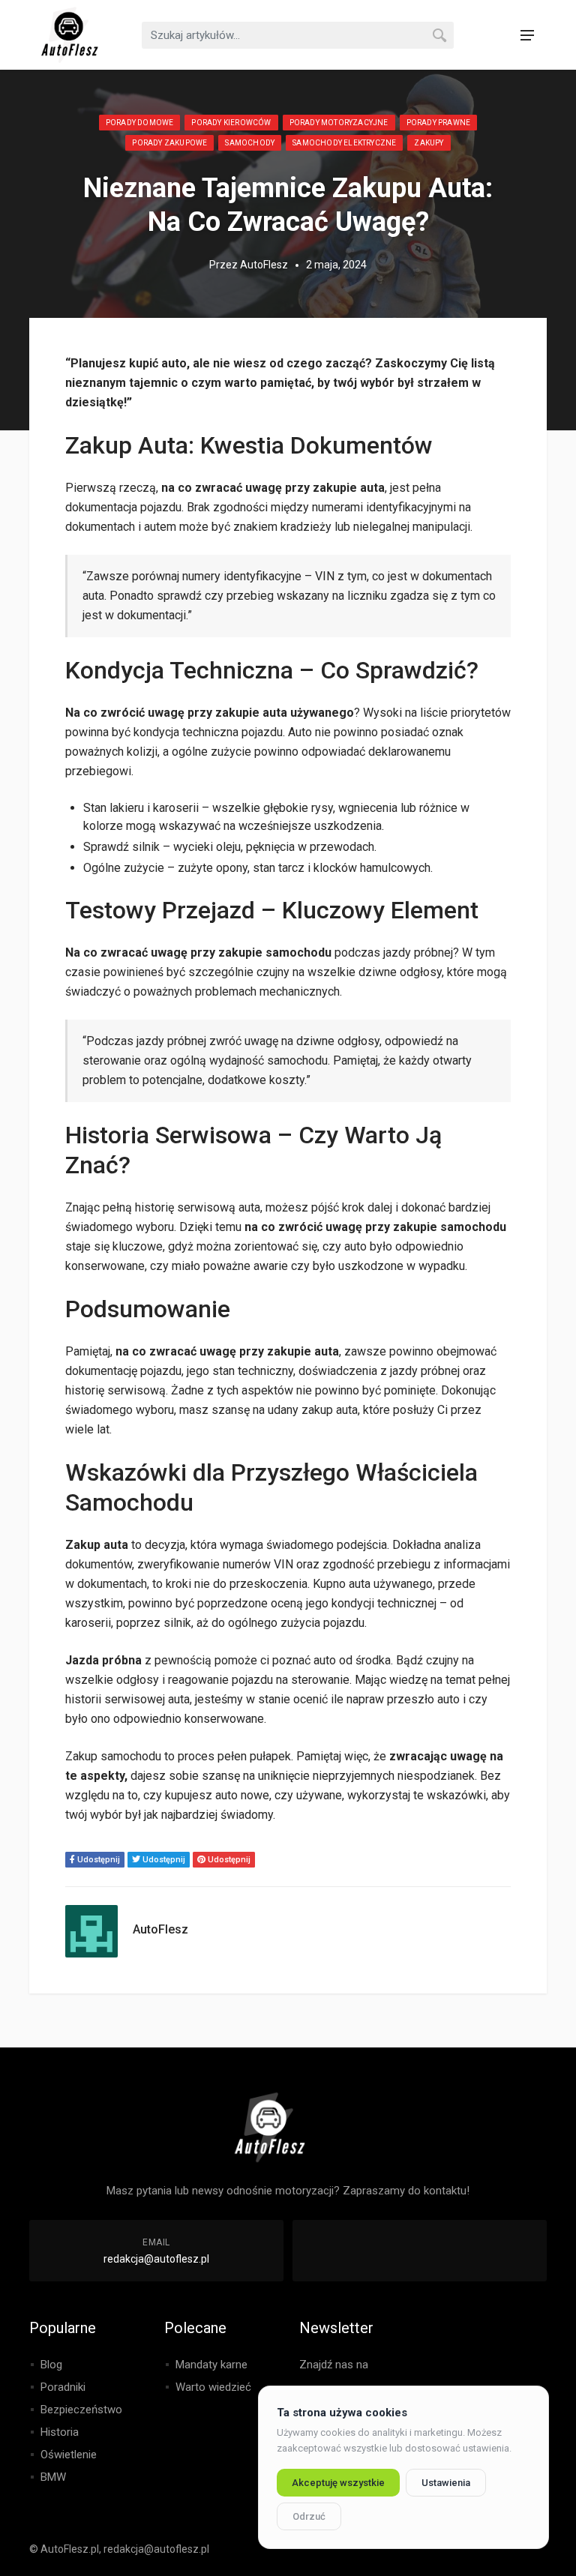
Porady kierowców (231, 123)
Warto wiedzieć (213, 2387)
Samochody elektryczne (344, 143)
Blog (51, 2365)
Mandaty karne (211, 2365)
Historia (60, 2432)
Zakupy (429, 143)
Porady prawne (439, 123)
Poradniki (63, 2387)
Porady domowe (140, 123)
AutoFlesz (264, 265)
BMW (53, 2477)
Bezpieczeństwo (81, 2410)
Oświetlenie (69, 2455)
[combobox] (298, 35)
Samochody (250, 143)
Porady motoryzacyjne (339, 123)
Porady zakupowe (169, 143)
